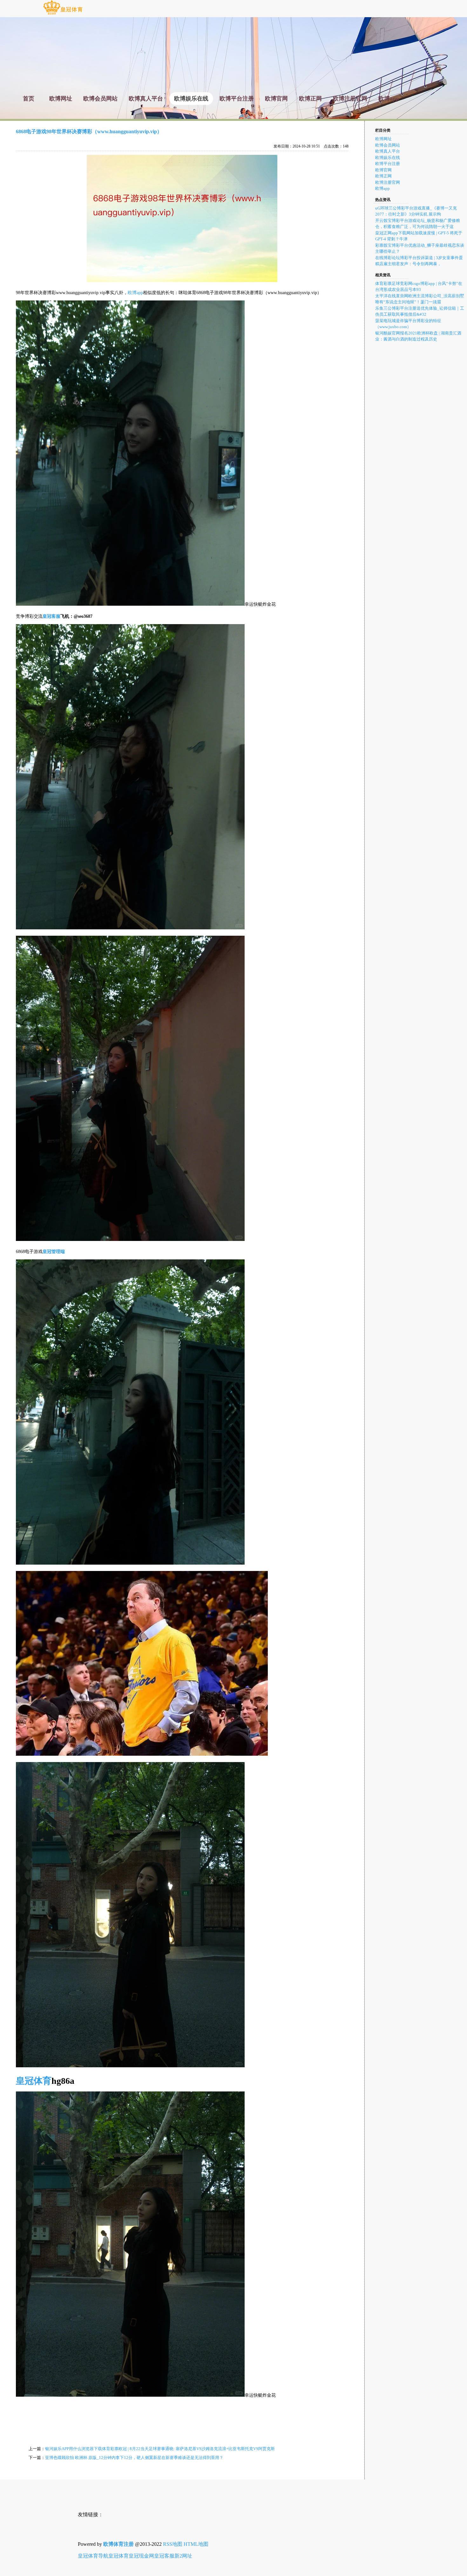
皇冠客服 (164, 2556)
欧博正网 (383, 176)
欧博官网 (383, 170)
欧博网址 (383, 139)
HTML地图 (196, 2544)
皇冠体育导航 (93, 2556)
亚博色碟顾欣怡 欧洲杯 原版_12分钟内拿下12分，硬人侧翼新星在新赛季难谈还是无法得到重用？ (134, 2458)
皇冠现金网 (141, 2556)
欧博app (135, 293)
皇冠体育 (118, 2556)
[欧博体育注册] (63, 14)
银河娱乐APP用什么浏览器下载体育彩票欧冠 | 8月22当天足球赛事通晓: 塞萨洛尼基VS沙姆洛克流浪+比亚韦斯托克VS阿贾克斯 (160, 2449)
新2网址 (183, 2556)
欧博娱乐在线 (388, 158)
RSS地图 (173, 2544)
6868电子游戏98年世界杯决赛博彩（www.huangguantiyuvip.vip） (89, 131)
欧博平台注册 (388, 164)
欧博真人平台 (388, 151)
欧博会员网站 (388, 145)
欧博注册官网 (388, 182)
